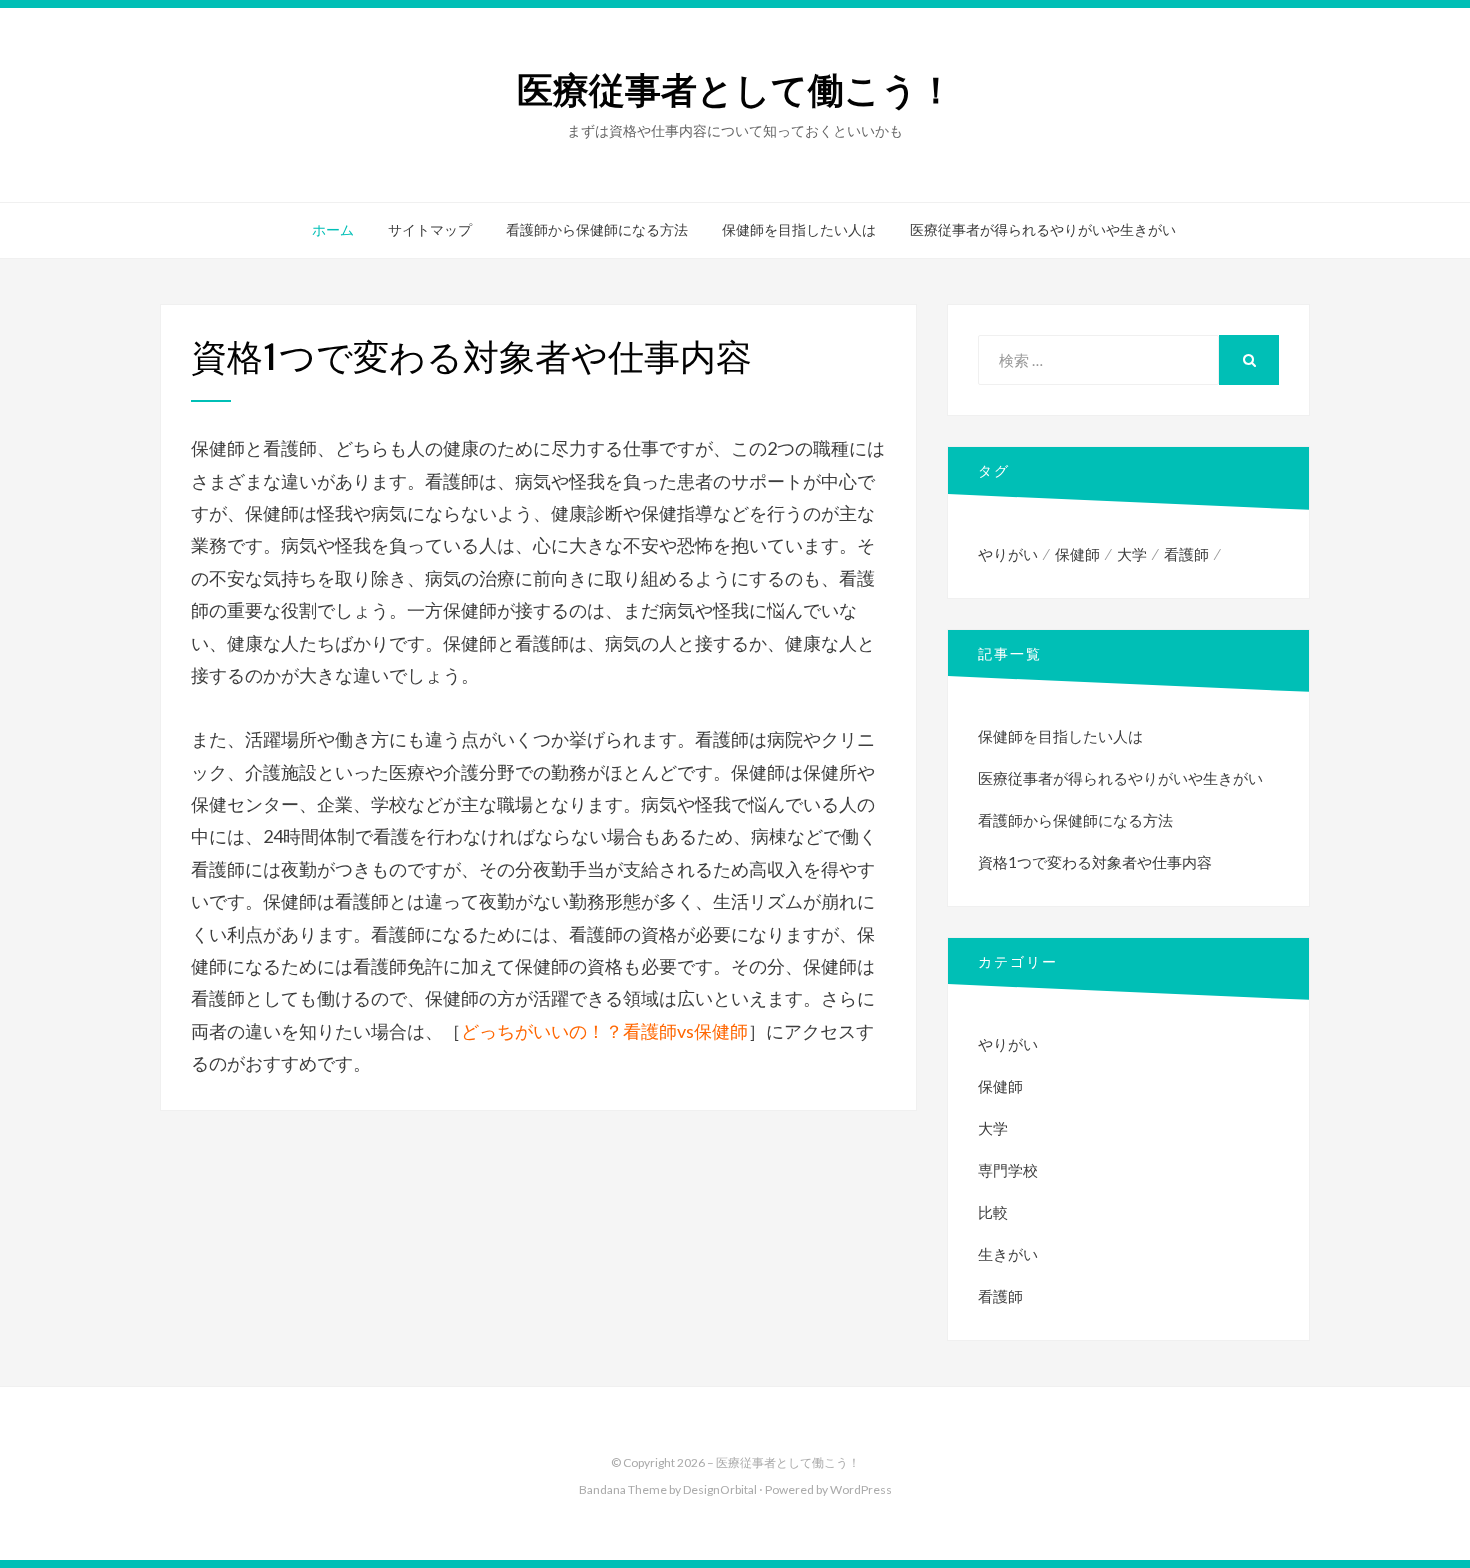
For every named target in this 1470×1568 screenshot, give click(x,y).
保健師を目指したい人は (799, 230)
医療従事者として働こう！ (735, 90)
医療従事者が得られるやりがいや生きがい (1043, 230)
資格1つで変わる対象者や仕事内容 (1095, 862)
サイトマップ (430, 230)
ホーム (333, 230)
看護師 (1186, 554)
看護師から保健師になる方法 (597, 230)
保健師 (1077, 554)
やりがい (1008, 554)
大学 (1132, 554)
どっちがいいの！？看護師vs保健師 (604, 1031)
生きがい (1008, 1254)
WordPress (861, 1489)
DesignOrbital (720, 1489)
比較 (993, 1212)
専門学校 (1008, 1170)
